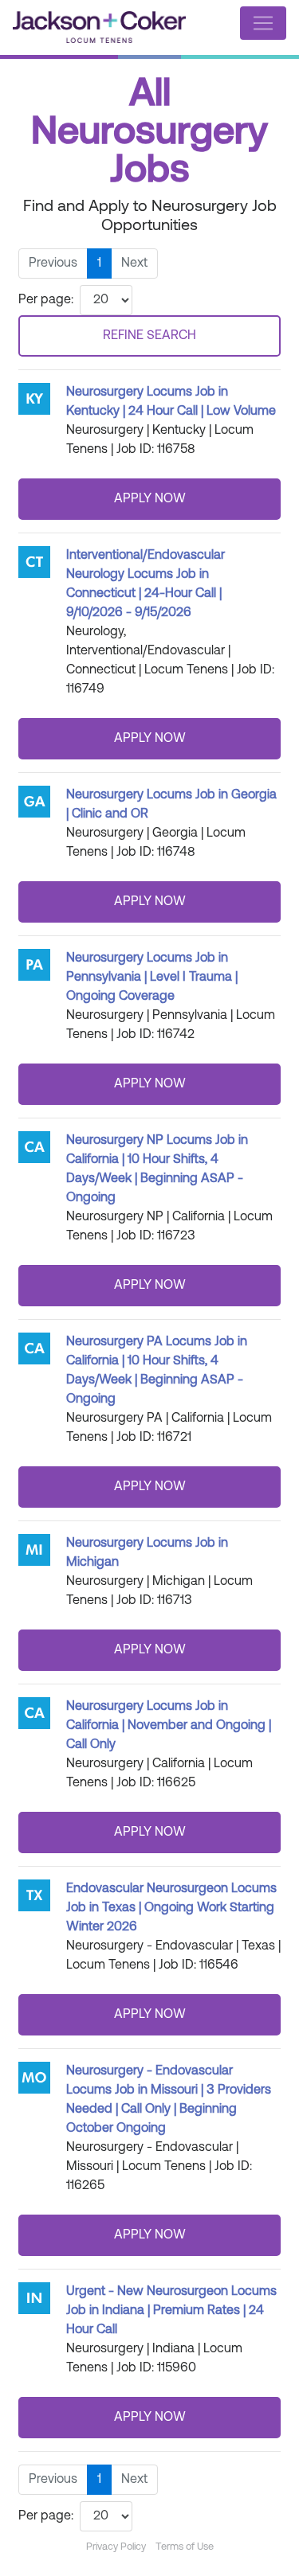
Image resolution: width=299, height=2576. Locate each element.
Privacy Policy (116, 2547)
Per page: (46, 300)
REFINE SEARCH (149, 336)
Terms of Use (185, 2547)
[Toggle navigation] (263, 23)
